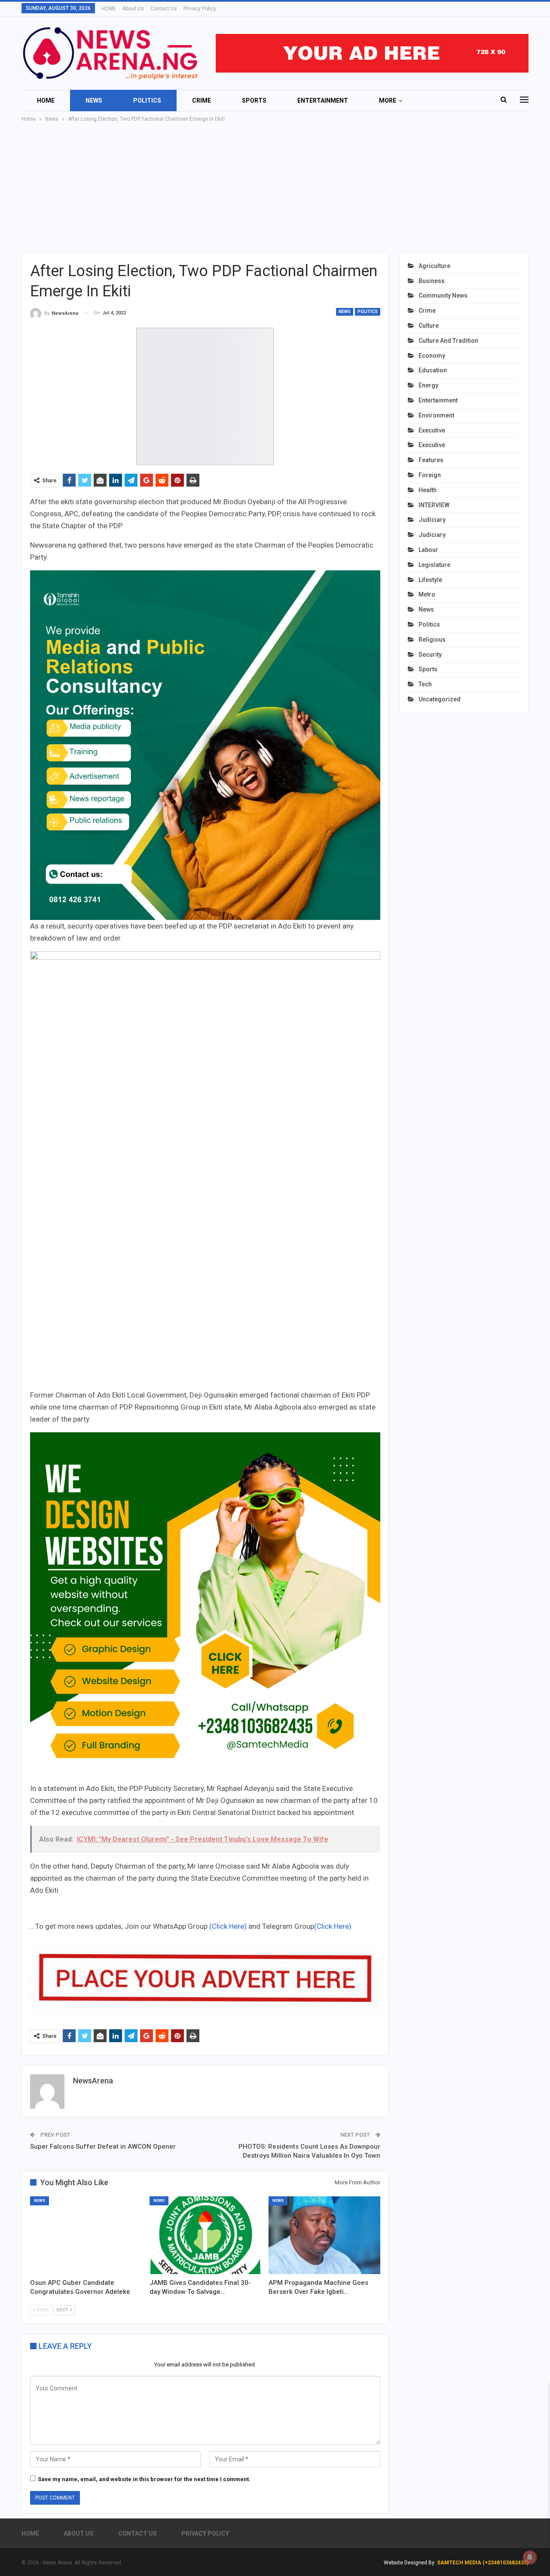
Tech (425, 684)
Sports (254, 100)
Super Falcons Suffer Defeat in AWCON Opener (103, 2147)
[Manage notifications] (530, 2557)
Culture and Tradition (448, 341)
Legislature (434, 565)
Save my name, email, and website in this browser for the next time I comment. (144, 2479)
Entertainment (323, 100)
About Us (133, 9)
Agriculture (434, 266)
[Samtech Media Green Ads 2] (205, 1607)
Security (430, 655)
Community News (443, 295)
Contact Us (164, 9)
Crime (202, 100)
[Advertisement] (275, 188)
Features (431, 460)
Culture (429, 326)
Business (432, 281)
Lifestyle (430, 580)
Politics (147, 100)
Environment (436, 415)
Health (428, 490)
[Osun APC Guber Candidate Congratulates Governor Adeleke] (86, 2235)
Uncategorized (440, 699)
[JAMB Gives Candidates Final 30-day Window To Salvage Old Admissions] (205, 2235)
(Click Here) (228, 1926)
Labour (428, 550)
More (388, 100)
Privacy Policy (200, 9)
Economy (432, 356)
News (94, 100)
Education (433, 370)
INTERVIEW (434, 505)
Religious (432, 639)
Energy (428, 385)
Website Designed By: (410, 2563)
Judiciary (432, 520)
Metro (427, 594)
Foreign (430, 475)
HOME (109, 9)
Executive (432, 430)
